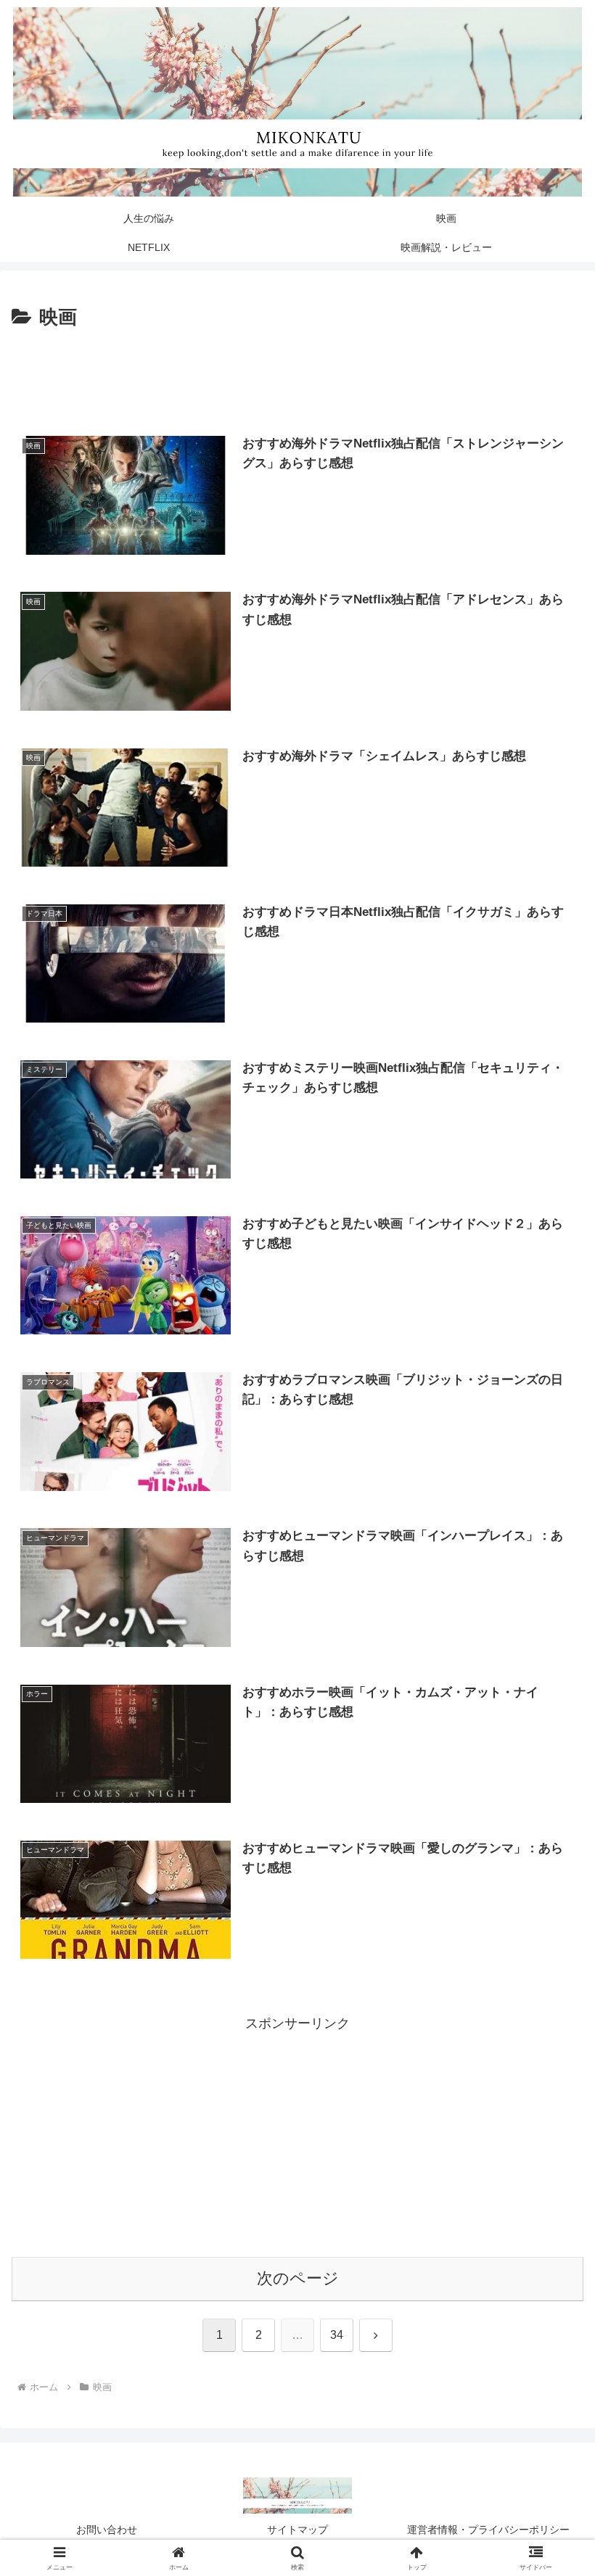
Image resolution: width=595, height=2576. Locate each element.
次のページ (298, 2278)
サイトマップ (297, 2530)
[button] (550, 2103)
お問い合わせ (107, 2530)
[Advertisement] (297, 374)
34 (337, 2335)
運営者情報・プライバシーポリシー (488, 2530)
